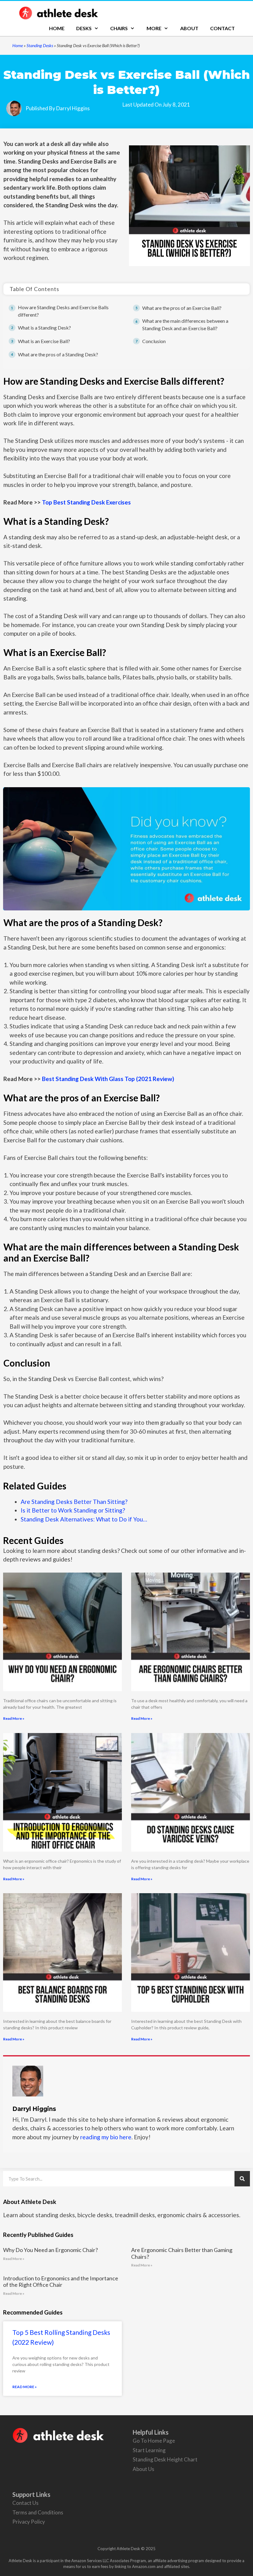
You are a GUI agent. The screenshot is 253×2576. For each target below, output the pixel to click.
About (189, 28)
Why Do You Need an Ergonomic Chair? (50, 2250)
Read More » (14, 1718)
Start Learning (149, 2450)
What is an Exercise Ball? (44, 341)
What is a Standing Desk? (44, 328)
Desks (84, 28)
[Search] (242, 2179)
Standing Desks (40, 45)
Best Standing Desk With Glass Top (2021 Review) (108, 1079)
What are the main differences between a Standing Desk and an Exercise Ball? (185, 324)
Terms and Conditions (38, 2512)
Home (57, 28)
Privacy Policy (29, 2522)
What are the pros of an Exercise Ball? (182, 308)
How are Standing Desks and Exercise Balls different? (63, 311)
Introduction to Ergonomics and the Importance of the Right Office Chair (61, 2282)
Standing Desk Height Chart (165, 2459)
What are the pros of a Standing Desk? (58, 354)
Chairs (119, 28)
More (154, 28)
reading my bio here (106, 2137)
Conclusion (154, 341)
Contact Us (25, 2503)
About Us (143, 2469)
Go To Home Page (154, 2441)
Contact (222, 28)
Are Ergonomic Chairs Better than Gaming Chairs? (182, 2253)
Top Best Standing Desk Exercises (86, 502)
